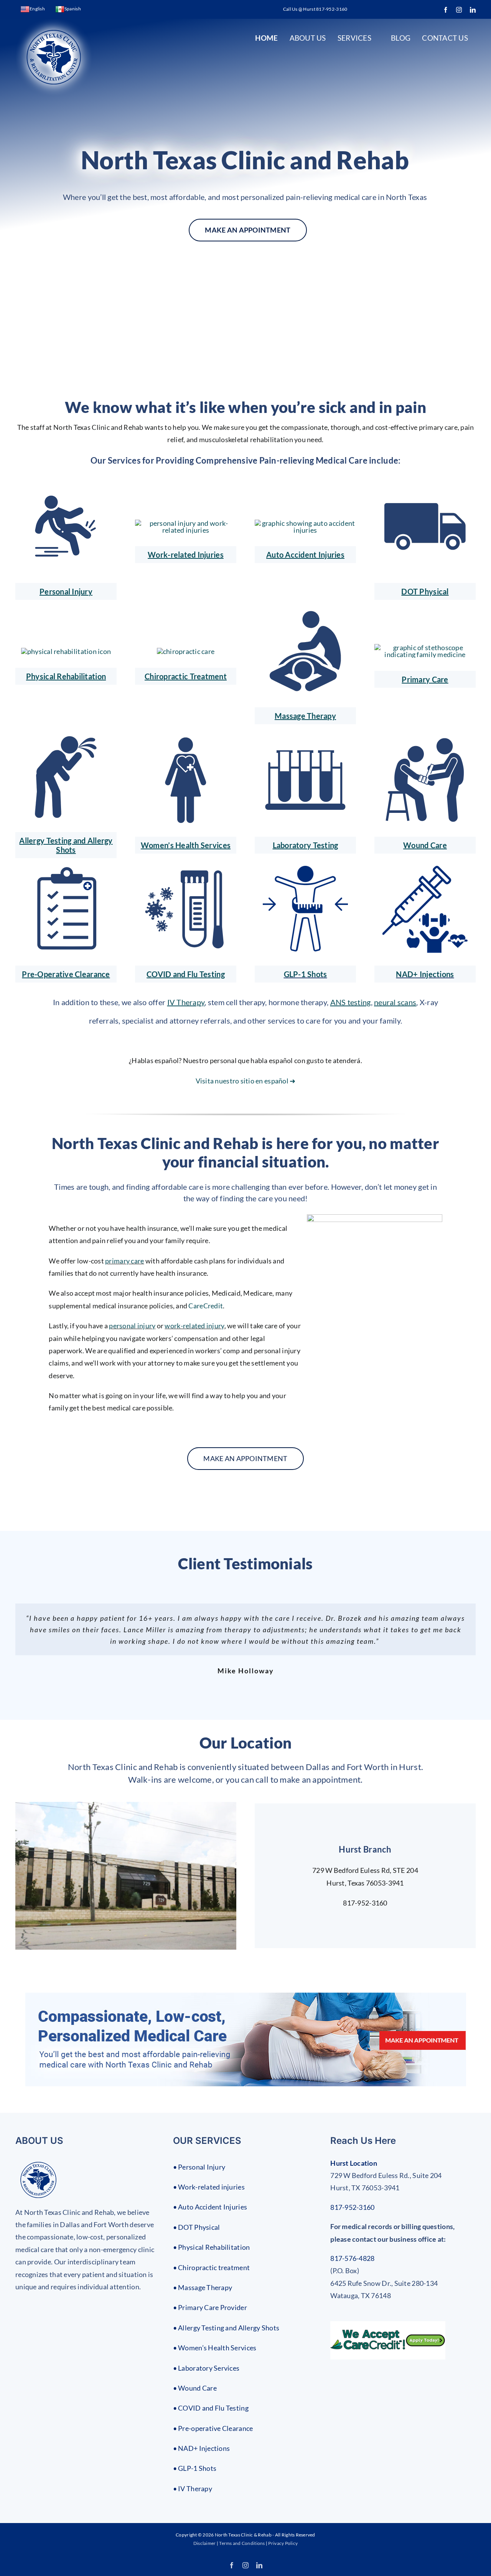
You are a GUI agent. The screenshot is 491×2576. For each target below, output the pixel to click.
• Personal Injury (199, 2167)
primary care (124, 1261)
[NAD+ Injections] (425, 869)
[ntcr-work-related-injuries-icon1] (66, 486)
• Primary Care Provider (210, 2307)
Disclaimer (205, 2543)
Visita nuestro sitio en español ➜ (246, 1081)
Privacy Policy (283, 2543)
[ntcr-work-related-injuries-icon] (186, 523)
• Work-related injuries (209, 2187)
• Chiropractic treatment (211, 2267)
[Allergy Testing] (66, 735)
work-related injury (194, 1326)
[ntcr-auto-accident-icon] (305, 523)
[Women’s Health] (186, 740)
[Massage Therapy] (305, 611)
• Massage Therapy (203, 2287)
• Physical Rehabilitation (212, 2247)
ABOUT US (308, 38)
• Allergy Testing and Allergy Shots (226, 2328)
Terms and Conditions (242, 2543)
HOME (266, 38)
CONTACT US (445, 38)
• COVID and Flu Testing (211, 2408)
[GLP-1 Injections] (305, 869)
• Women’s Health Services (215, 2348)
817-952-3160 (352, 2207)
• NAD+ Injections (202, 2448)
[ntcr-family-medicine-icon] (425, 647)
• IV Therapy (193, 2488)
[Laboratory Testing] (305, 740)
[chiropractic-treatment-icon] (186, 651)
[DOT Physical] (425, 486)
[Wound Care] (425, 740)
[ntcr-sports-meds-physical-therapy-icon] (66, 651)
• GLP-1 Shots (195, 2468)
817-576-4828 (352, 2258)
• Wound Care (195, 2388)
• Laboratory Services (206, 2368)
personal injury (132, 1326)
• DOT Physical (197, 2227)
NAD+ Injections (425, 974)
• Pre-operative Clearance (213, 2428)
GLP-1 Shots (306, 974)
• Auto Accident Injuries (210, 2207)
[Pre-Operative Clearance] (66, 869)
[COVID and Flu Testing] (186, 869)
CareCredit (206, 1306)
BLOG (401, 38)
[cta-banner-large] (246, 1996)
